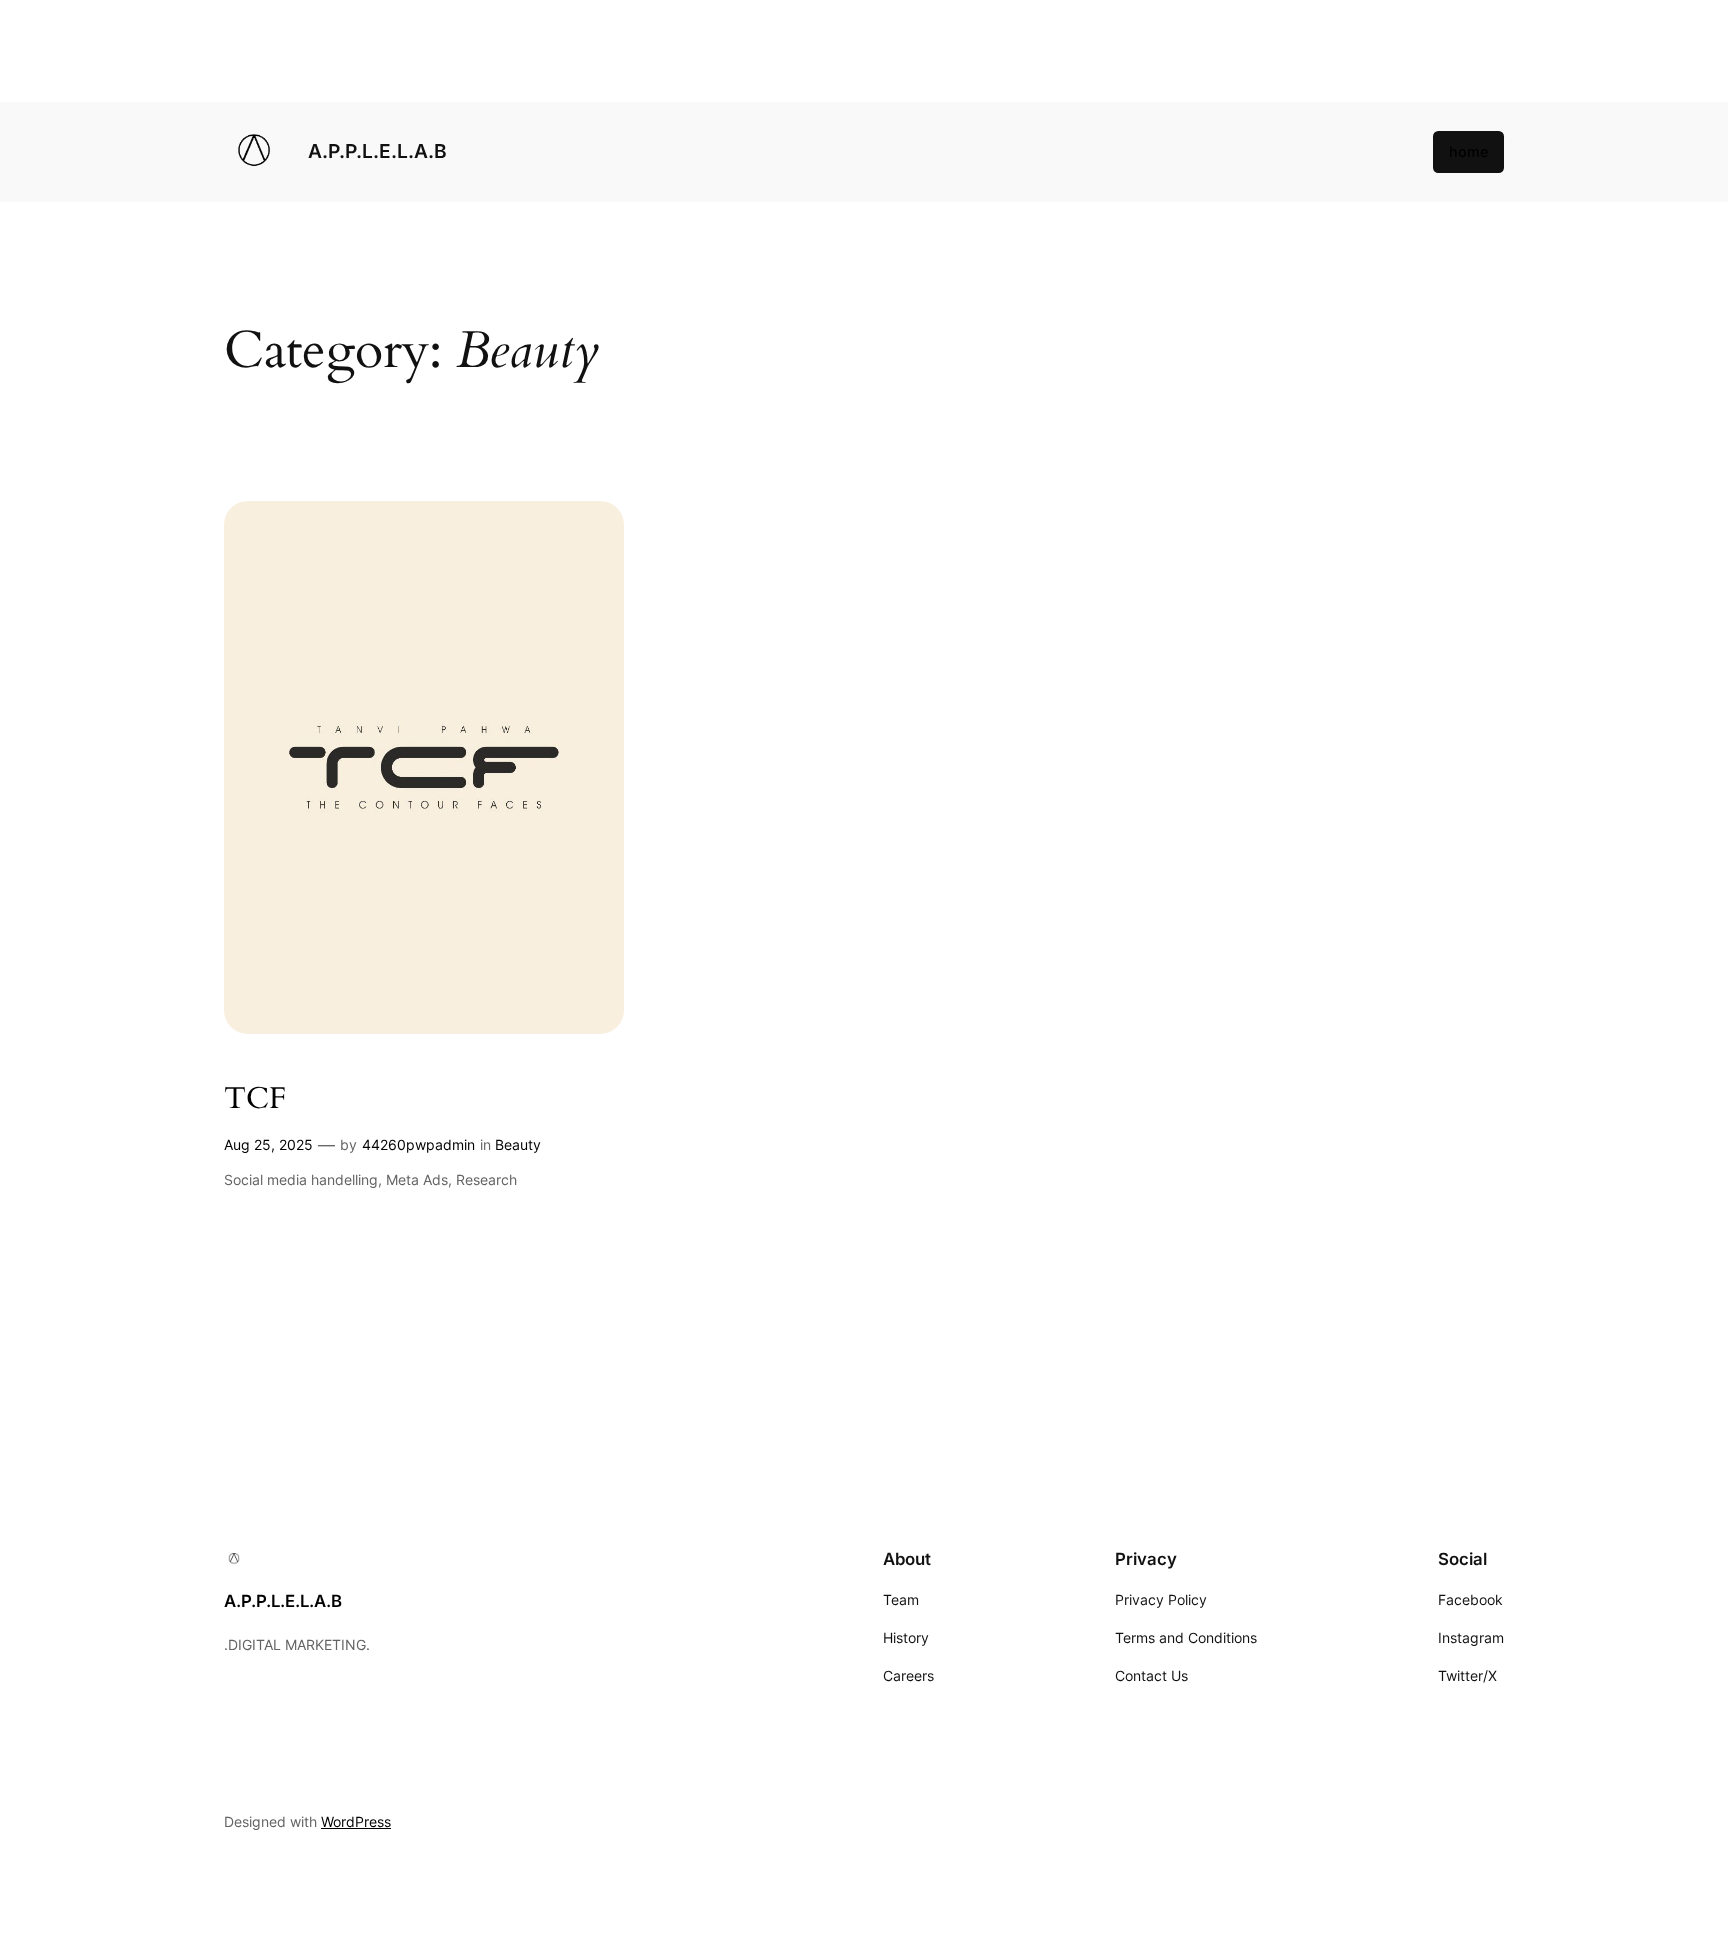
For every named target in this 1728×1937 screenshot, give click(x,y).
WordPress (356, 1821)
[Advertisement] (600, 51)
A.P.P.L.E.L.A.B (377, 151)
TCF (255, 1100)
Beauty (518, 1144)
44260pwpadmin (418, 1144)
